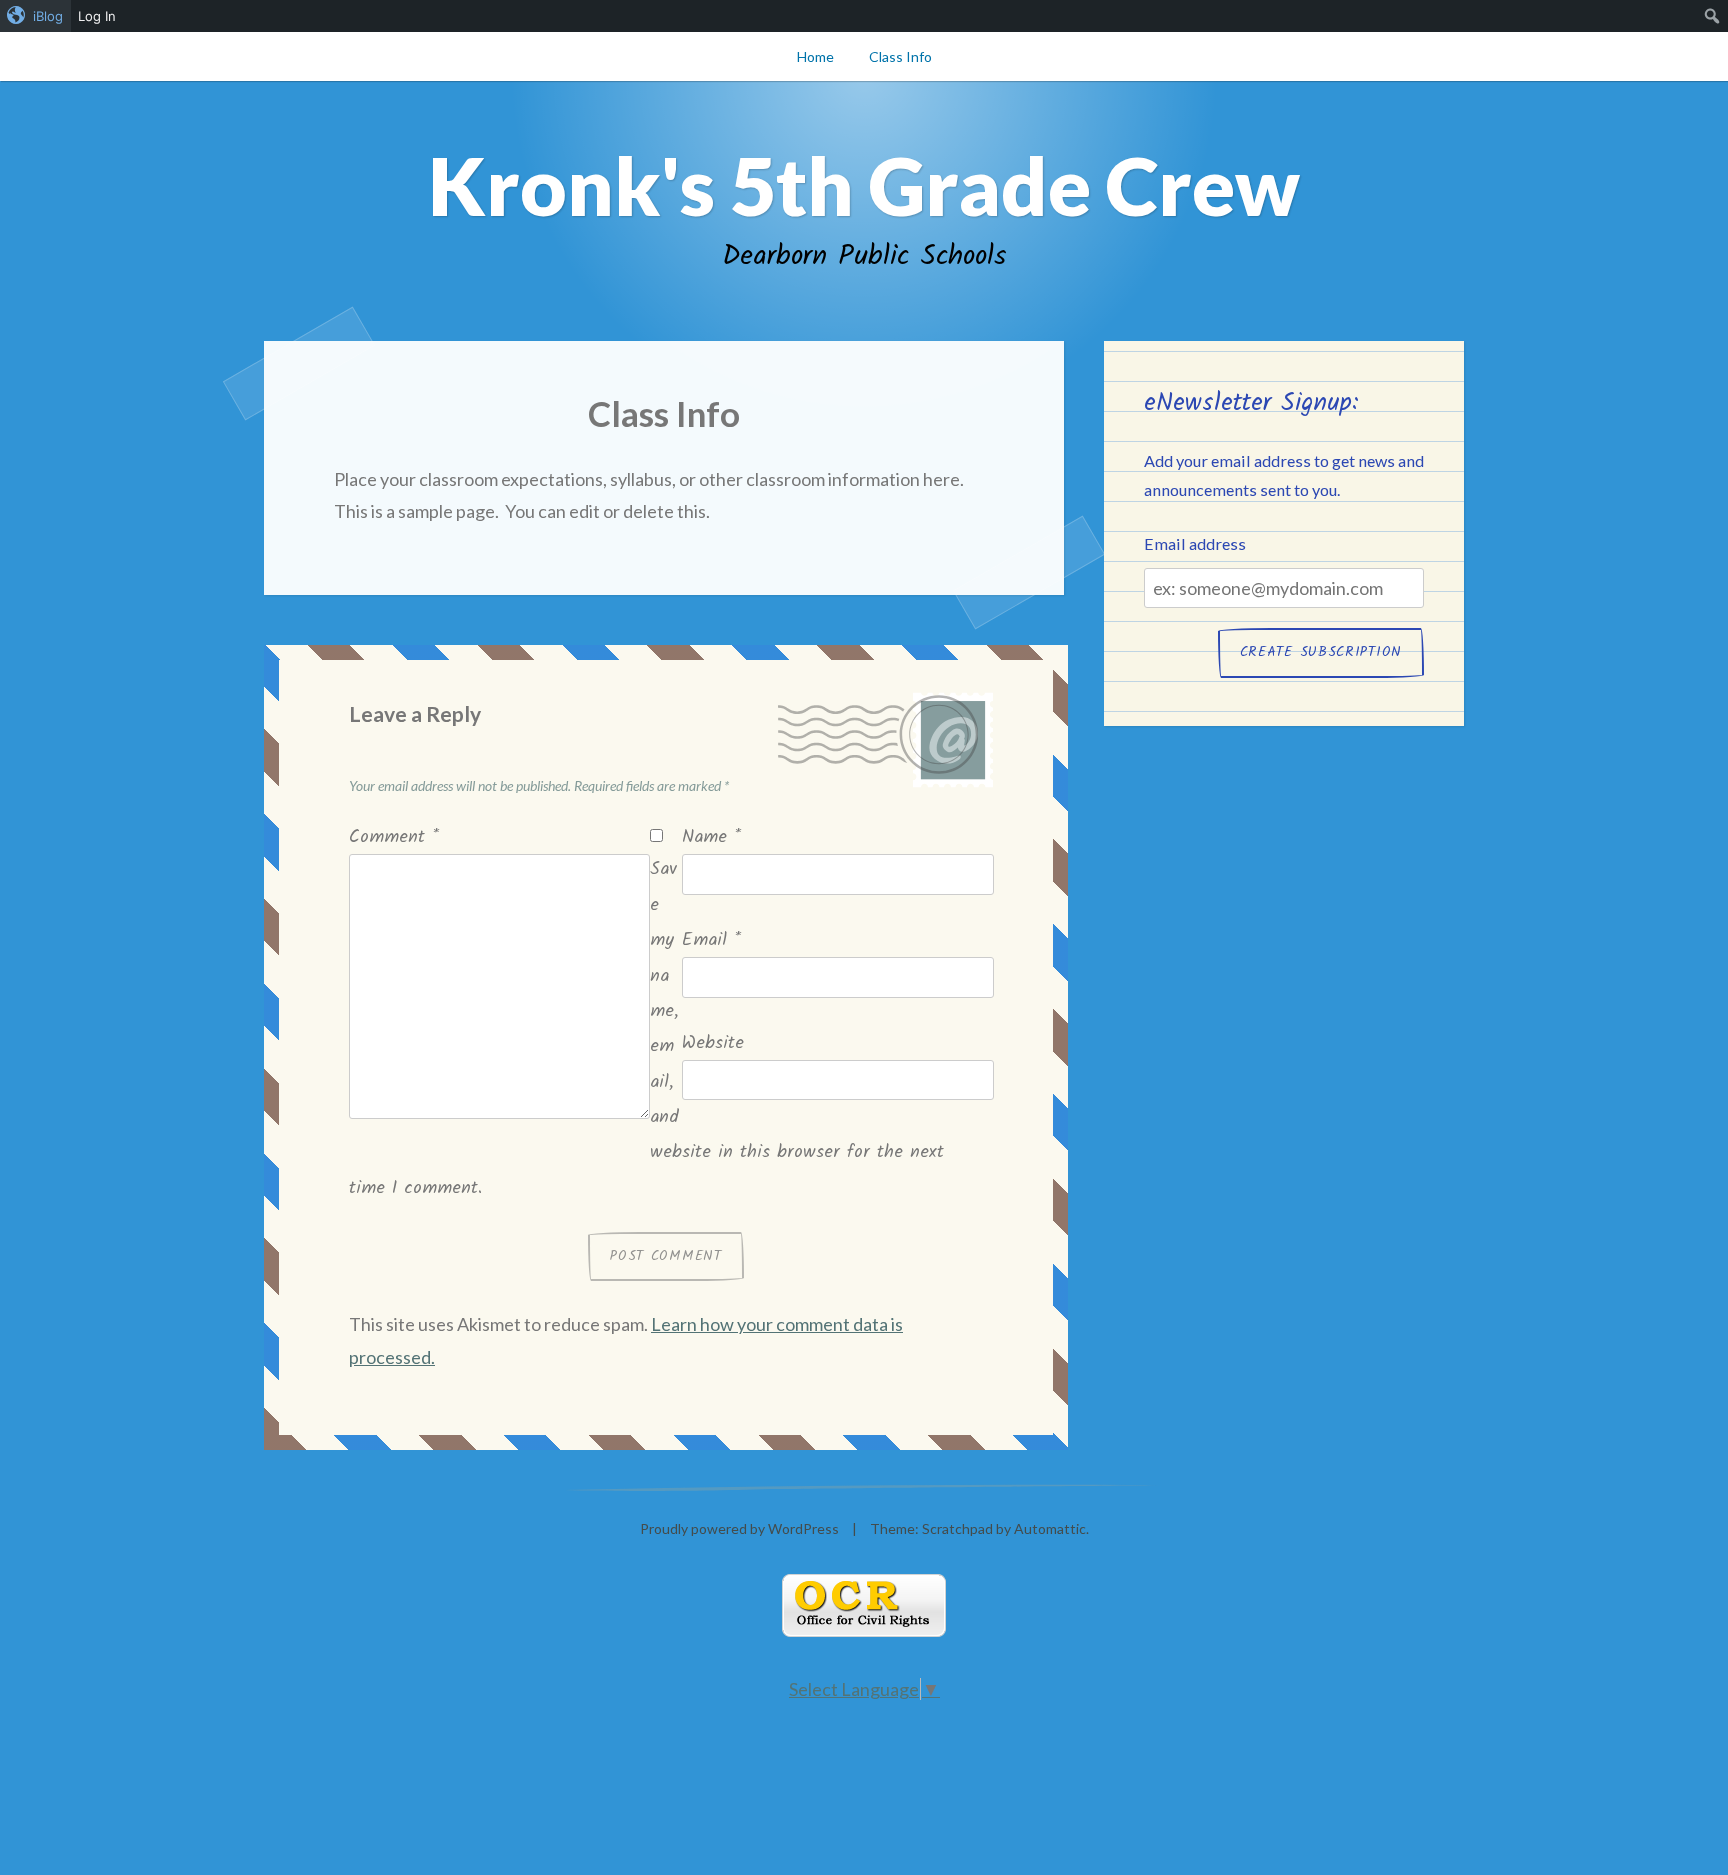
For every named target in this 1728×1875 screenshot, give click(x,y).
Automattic (1050, 1528)
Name (711, 837)
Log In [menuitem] (97, 16)
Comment (394, 837)
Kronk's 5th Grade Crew (864, 185)
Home (815, 56)
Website (713, 1043)
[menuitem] (35, 16)
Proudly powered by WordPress (739, 1528)
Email (711, 940)
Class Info (900, 56)
